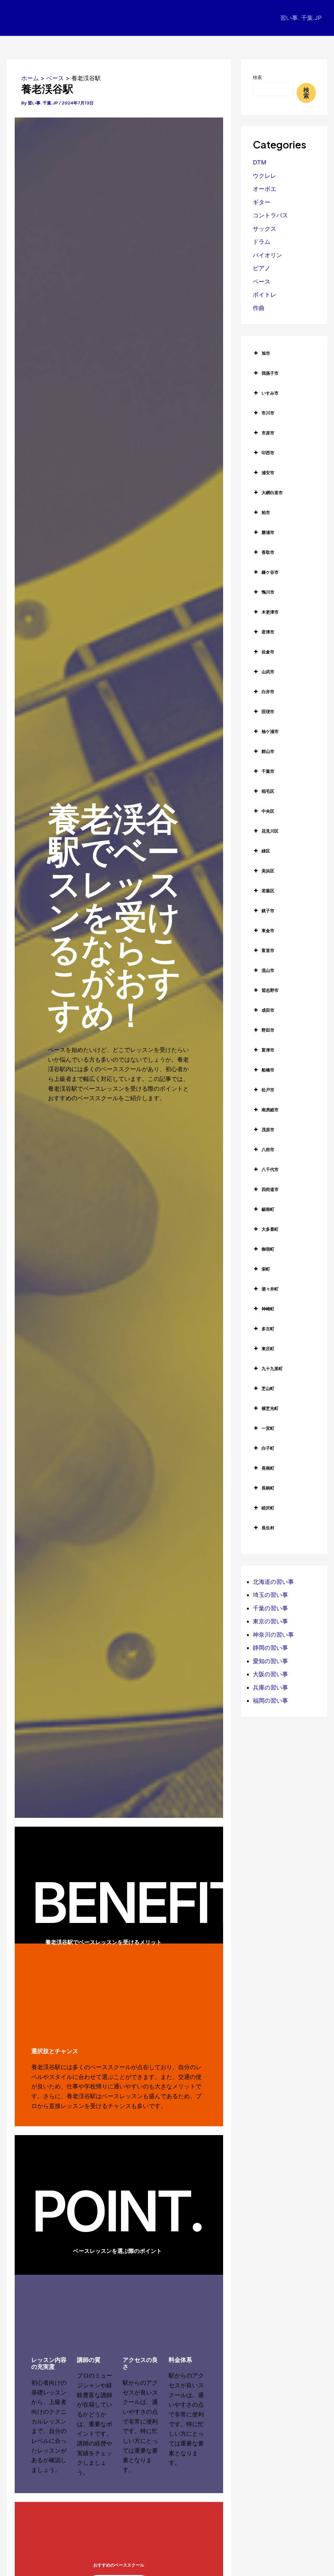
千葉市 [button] (268, 771)
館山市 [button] (268, 751)
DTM (260, 162)
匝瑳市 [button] (268, 711)
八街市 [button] (268, 1149)
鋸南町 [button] (268, 1209)
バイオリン (267, 255)
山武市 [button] (268, 672)
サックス (265, 229)
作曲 (259, 308)
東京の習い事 (270, 1621)
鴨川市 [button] (268, 592)
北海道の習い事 (273, 1582)
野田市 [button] (268, 1030)
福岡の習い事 (270, 1701)
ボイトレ (265, 295)
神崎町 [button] (268, 1309)
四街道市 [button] (270, 1189)
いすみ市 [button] (270, 393)
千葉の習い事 (270, 1608)
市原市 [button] (268, 433)
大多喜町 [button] (270, 1229)
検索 (257, 77)
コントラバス (270, 215)
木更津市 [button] (270, 612)
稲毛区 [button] (268, 791)
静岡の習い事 (270, 1648)
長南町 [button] (268, 1468)
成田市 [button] (268, 1010)
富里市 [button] (268, 950)
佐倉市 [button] (268, 652)
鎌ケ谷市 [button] (270, 572)
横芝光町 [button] (270, 1408)
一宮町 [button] (268, 1428)
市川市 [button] (268, 413)
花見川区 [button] (270, 831)
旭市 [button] (266, 353)
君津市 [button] (268, 632)
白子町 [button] (268, 1448)
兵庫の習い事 (270, 1687)
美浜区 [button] (268, 871)
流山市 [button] (268, 970)
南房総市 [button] (270, 1110)
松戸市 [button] (268, 1090)
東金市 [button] (268, 930)
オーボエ (265, 189)
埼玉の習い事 (270, 1595)
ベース (262, 281)
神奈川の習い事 (273, 1635)
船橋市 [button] (268, 1070)
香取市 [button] (268, 552)
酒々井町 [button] (270, 1289)
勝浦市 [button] (268, 532)
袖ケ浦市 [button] (270, 731)
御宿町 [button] (268, 1249)
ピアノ (262, 268)
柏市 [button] (266, 512)
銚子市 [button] (268, 911)
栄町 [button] (266, 1269)
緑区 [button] (266, 851)
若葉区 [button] (268, 891)
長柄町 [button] (268, 1488)
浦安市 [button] (268, 473)
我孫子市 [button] (270, 373)
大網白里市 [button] (272, 492)
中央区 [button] (268, 811)
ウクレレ (265, 176)
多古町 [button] (268, 1329)
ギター (262, 202)
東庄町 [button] (268, 1349)
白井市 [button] (268, 692)
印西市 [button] (268, 453)
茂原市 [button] (268, 1130)
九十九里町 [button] (272, 1368)
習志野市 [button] (270, 990)
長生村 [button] (268, 1528)
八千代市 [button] (270, 1169)
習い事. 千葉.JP (301, 18)
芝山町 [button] (268, 1388)
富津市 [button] (268, 1050)
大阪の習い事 (270, 1674)
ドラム (262, 242)
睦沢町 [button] (268, 1508)
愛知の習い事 (270, 1661)
